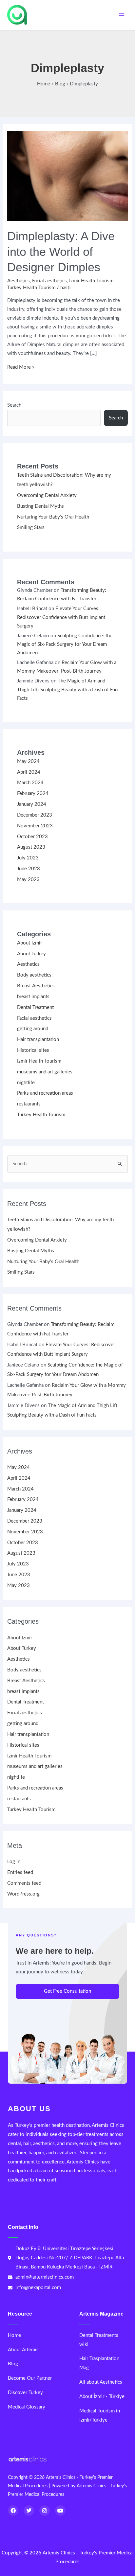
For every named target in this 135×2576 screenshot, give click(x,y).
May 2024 (28, 761)
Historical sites (33, 1050)
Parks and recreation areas (45, 1093)
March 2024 (30, 783)
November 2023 (35, 826)
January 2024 (32, 804)
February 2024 (33, 794)
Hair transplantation (38, 1040)
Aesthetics (19, 281)
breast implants (33, 997)
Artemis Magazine (101, 2314)
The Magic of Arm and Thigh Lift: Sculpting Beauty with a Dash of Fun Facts (67, 690)
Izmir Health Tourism (91, 281)
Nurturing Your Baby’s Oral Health (53, 517)
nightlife (26, 1083)
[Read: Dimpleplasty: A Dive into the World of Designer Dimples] (67, 176)
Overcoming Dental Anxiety (47, 495)
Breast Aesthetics (36, 986)
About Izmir (29, 943)
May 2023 (28, 880)
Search (14, 405)
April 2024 (29, 772)
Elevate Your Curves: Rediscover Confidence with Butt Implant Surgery (61, 617)
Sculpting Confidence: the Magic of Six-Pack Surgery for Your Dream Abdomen (65, 644)
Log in (14, 1862)
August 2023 (31, 847)
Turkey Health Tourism (31, 288)
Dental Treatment (35, 1007)
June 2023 (29, 869)
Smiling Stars (31, 528)
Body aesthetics (34, 975)
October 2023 (32, 837)
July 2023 (28, 858)
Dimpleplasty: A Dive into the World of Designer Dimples (61, 252)
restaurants (29, 1104)
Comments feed (24, 1883)
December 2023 (35, 815)
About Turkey (31, 954)
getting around (33, 1029)
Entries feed (20, 1872)
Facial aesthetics (49, 281)
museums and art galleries (45, 1072)
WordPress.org (23, 1894)
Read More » (21, 367)
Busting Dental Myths (40, 506)
